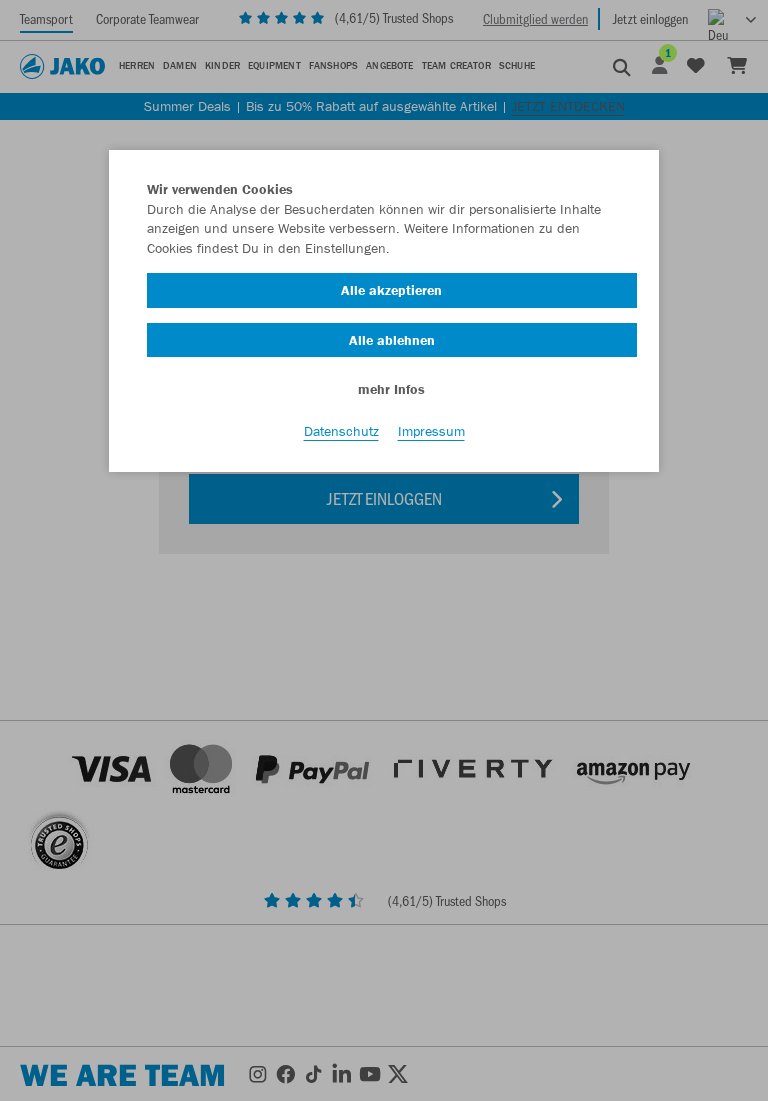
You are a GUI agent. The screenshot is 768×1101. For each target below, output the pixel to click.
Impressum (431, 431)
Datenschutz (341, 431)
